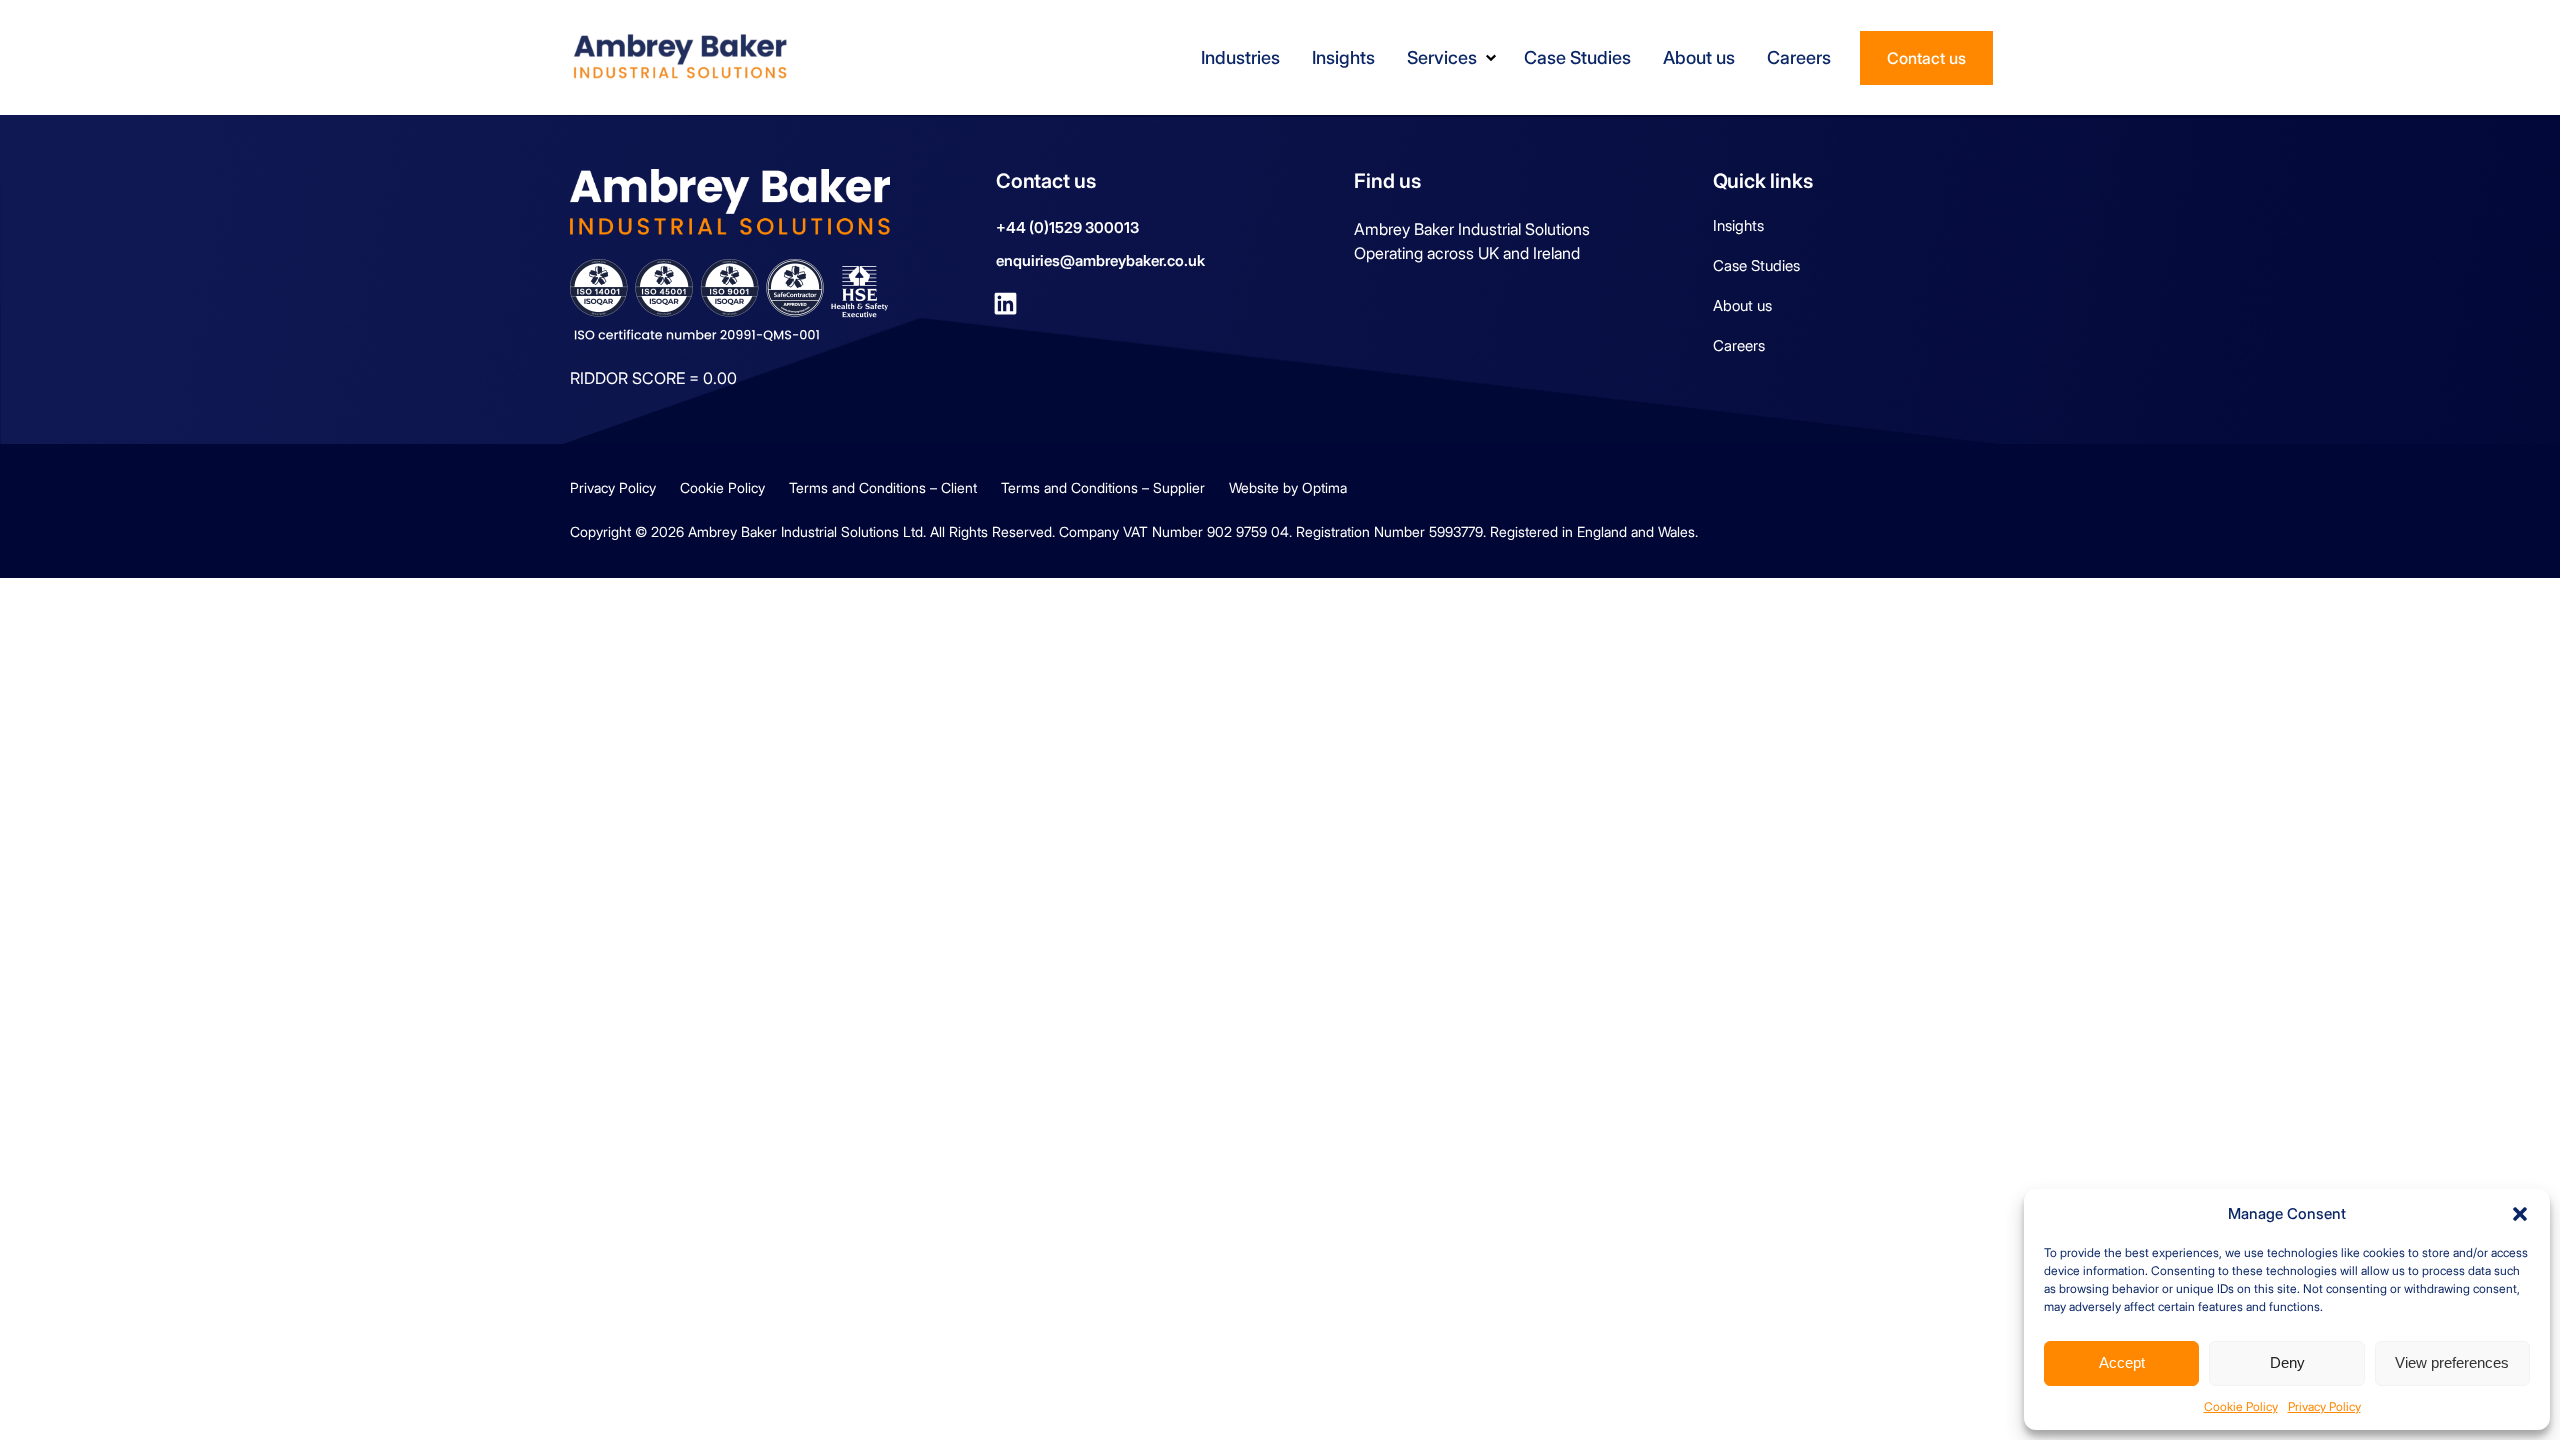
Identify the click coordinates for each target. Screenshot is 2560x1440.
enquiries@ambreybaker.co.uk (1100, 260)
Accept (2122, 1362)
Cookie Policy (2241, 1406)
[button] (2520, 1214)
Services (1442, 57)
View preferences (2452, 1362)
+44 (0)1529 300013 (1067, 227)
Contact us (1926, 58)
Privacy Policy (2324, 1406)
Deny (2287, 1362)
